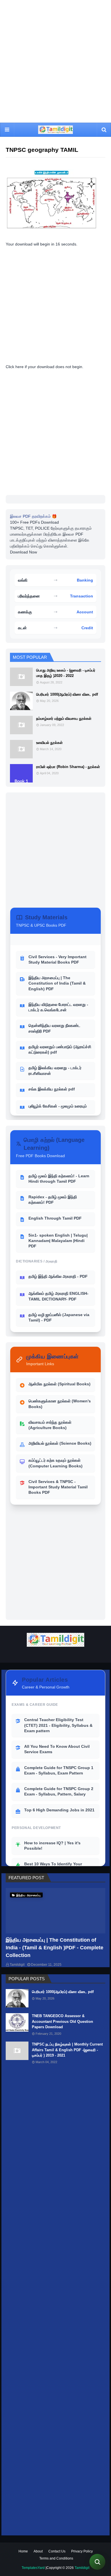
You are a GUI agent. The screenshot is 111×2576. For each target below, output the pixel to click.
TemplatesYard (33, 2568)
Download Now (23, 552)
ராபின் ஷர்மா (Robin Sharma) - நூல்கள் (68, 767)
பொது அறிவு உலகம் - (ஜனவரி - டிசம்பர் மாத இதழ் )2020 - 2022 (66, 673)
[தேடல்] (97, 2562)
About (38, 2551)
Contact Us (57, 2551)
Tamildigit (17, 1965)
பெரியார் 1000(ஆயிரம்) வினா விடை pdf (67, 694)
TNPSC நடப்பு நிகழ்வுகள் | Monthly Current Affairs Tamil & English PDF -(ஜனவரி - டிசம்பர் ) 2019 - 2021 (67, 2050)
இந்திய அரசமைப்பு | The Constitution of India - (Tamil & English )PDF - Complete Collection (55, 1948)
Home (23, 2551)
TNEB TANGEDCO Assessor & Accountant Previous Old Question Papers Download (62, 2021)
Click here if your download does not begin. (45, 367)
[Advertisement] (55, 61)
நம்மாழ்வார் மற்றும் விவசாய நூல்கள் (64, 719)
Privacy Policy (82, 2551)
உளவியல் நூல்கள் (49, 743)
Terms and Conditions (56, 2558)
